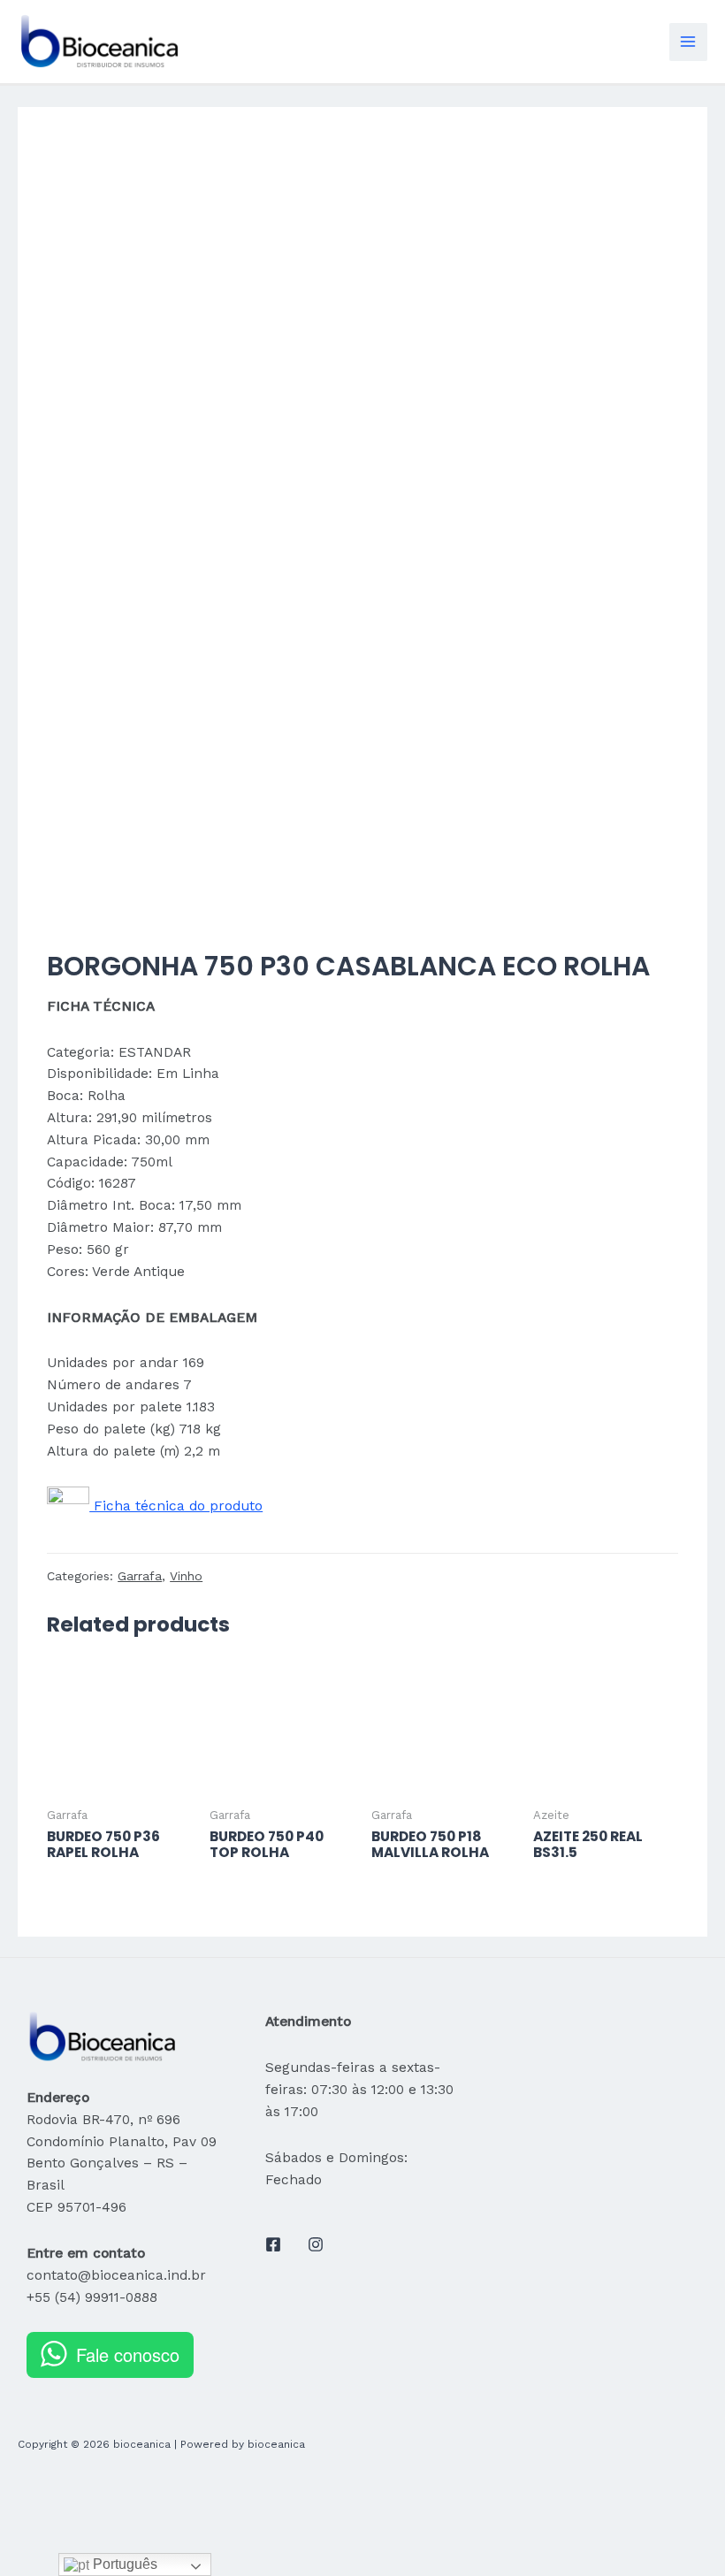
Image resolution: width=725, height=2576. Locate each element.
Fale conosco (128, 2354)
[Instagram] (316, 2244)
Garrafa (140, 1576)
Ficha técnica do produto (176, 1506)
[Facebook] (273, 2244)
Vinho (186, 1576)
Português (123, 2564)
